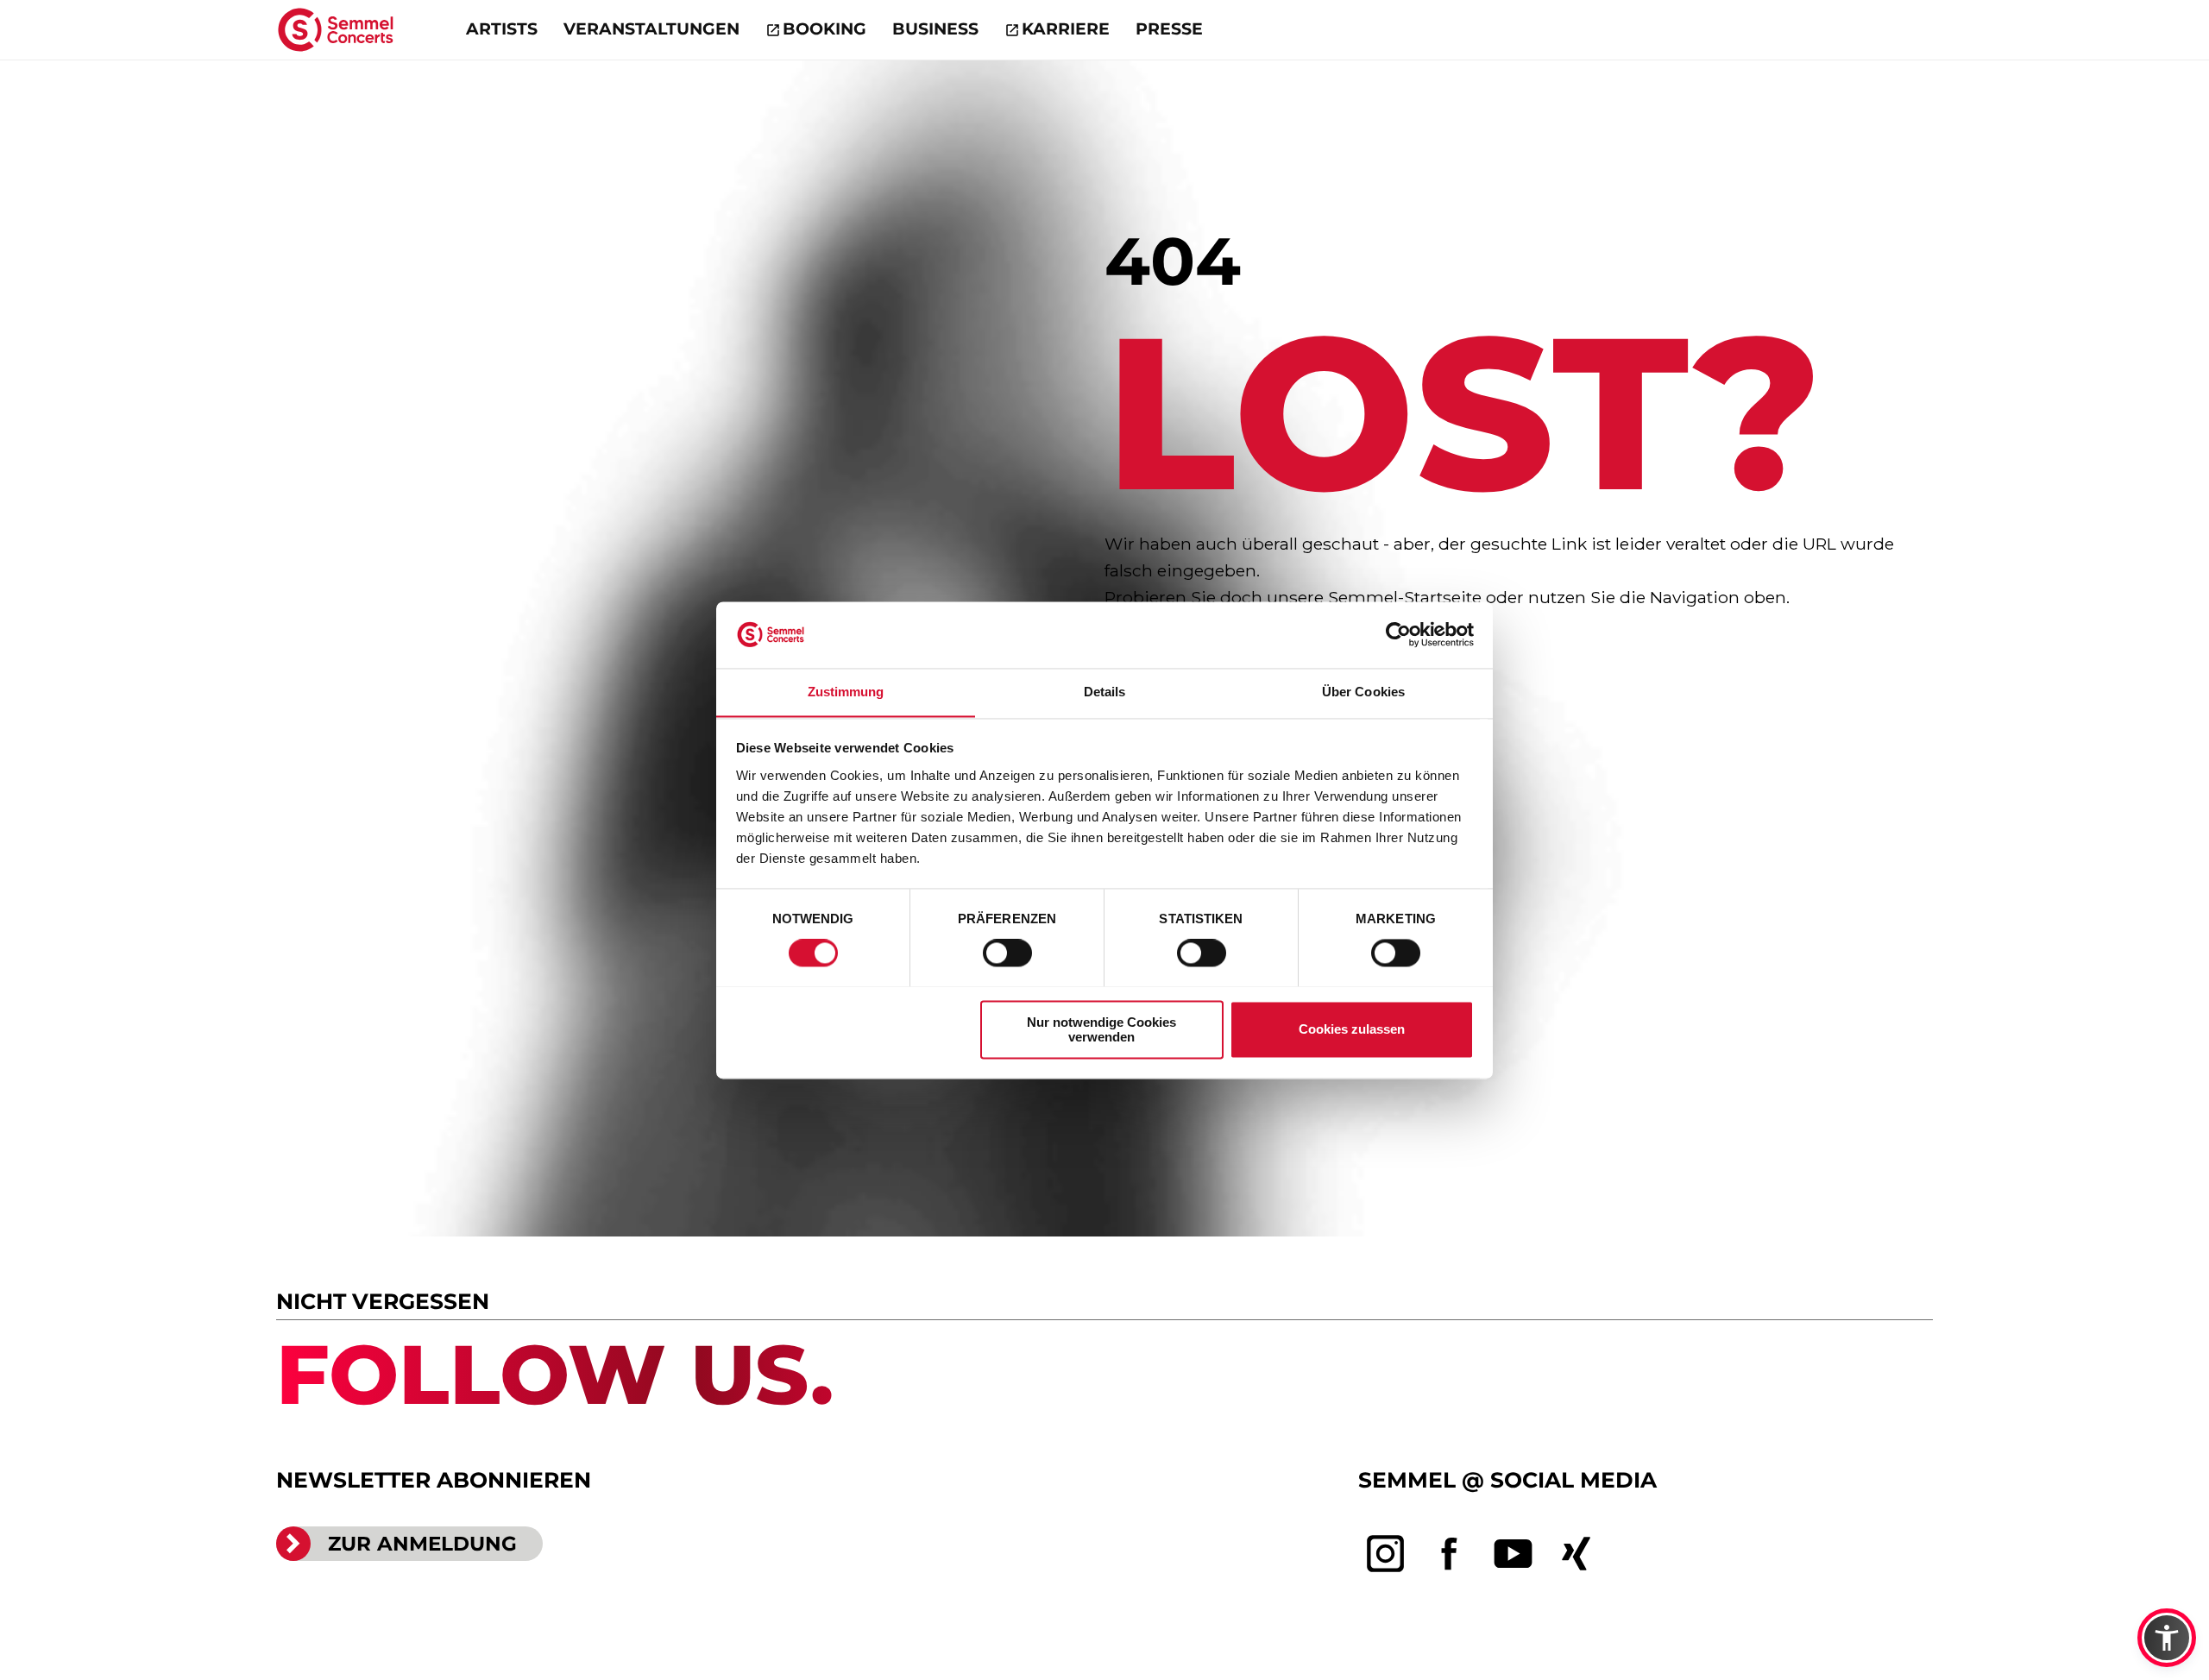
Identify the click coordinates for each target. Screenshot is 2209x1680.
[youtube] (1514, 1554)
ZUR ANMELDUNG (422, 1544)
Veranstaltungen (651, 29)
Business (935, 29)
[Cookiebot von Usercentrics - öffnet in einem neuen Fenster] (1398, 634)
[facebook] (1450, 1554)
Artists (502, 29)
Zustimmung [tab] (846, 692)
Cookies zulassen (1352, 1029)
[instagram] (1386, 1554)
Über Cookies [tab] (1363, 692)
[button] (2167, 1638)
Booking (824, 29)
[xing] (1577, 1554)
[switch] (1007, 953)
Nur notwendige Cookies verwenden (1101, 1029)
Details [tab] (1105, 692)
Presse (1169, 29)
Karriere (1066, 29)
